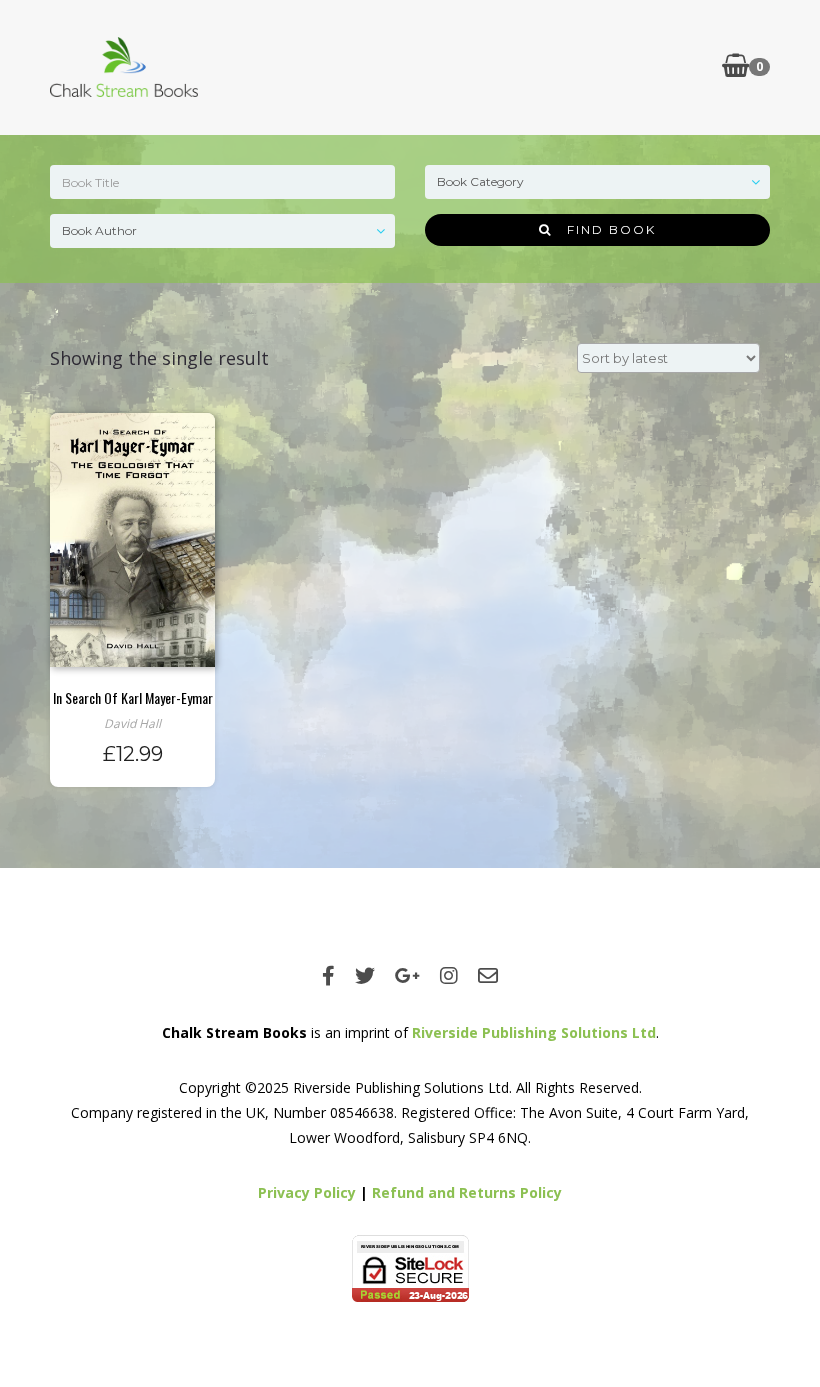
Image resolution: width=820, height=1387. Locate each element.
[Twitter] (365, 975)
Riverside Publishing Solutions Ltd (534, 1032)
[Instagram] (449, 975)
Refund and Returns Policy (467, 1192)
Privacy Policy (307, 1192)
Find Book (604, 229)
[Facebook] (328, 975)
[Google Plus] (407, 975)
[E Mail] (488, 975)
